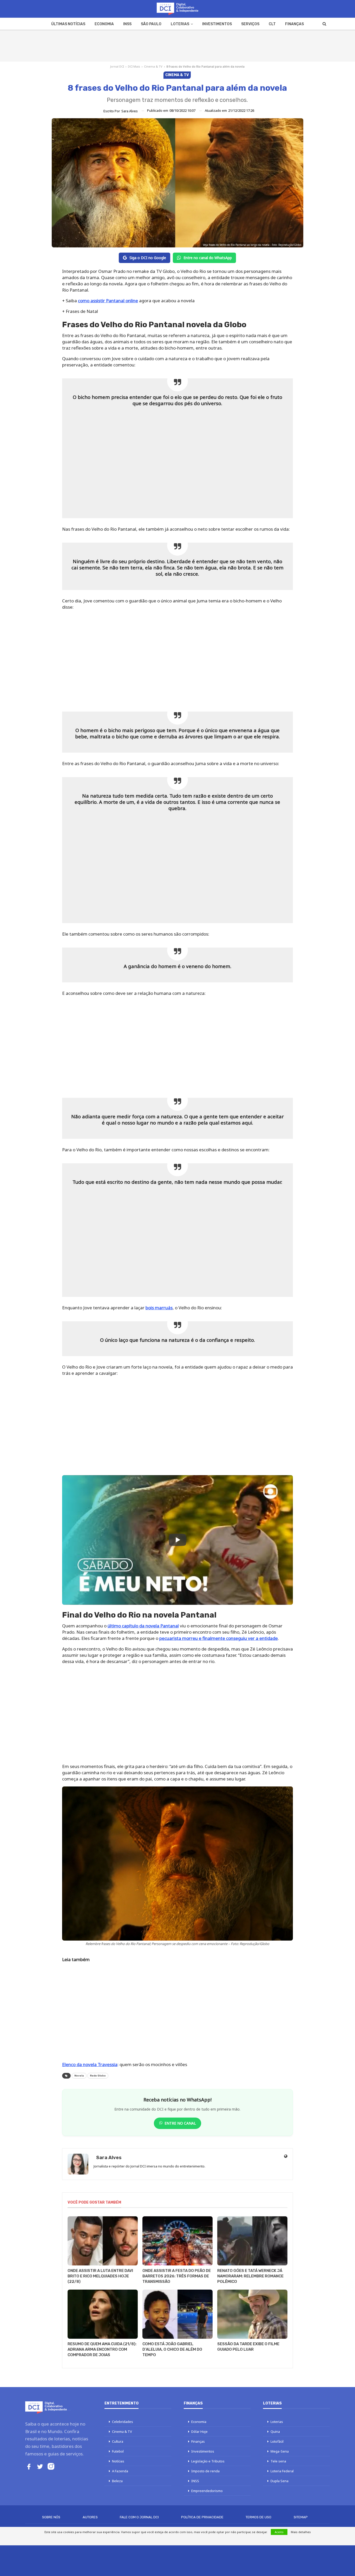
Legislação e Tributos (208, 2461)
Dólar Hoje (199, 2432)
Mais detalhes (301, 2532)
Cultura (118, 2441)
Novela (79, 2076)
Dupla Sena (280, 2481)
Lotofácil (277, 2441)
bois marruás (159, 1308)
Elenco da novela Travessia (90, 2064)
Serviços (250, 24)
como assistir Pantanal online (108, 301)
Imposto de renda (205, 2471)
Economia (104, 24)
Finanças (294, 24)
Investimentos (217, 24)
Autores (90, 2517)
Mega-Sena (280, 2451)
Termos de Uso (258, 2517)
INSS (127, 24)
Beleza (117, 2481)
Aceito (279, 2532)
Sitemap (301, 2517)
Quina (275, 2432)
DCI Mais (134, 66)
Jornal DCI (117, 66)
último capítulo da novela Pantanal (143, 1626)
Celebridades (123, 2422)
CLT (272, 24)
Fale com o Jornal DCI (139, 2517)
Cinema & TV (153, 66)
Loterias (180, 24)
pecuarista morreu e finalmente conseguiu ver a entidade (219, 1638)
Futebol (118, 2451)
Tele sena (278, 2461)
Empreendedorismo (207, 2491)
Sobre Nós (51, 2517)
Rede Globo (98, 2076)
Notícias (118, 2461)
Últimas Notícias (68, 24)
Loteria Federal (282, 2471)
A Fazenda (120, 2471)
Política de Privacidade (202, 2517)
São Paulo (151, 24)
